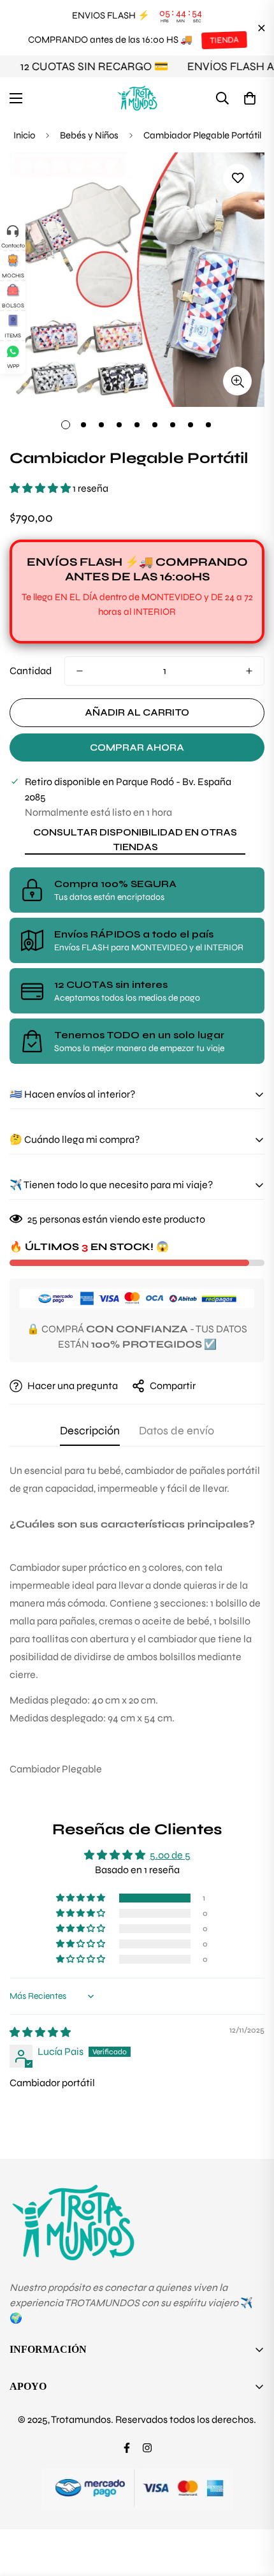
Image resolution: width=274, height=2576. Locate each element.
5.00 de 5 (170, 1855)
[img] (40, 2032)
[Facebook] (127, 2448)
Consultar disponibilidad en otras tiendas (135, 840)
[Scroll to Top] (251, 2508)
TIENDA (224, 40)
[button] (250, 98)
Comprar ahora (137, 747)
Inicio (24, 135)
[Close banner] (262, 28)
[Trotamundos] (137, 98)
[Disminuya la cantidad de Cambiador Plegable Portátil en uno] (80, 671)
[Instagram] (147, 2448)
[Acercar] (237, 381)
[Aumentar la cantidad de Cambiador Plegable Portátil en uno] (249, 671)
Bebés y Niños (89, 135)
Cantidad (31, 671)
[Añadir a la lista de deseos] (237, 178)
